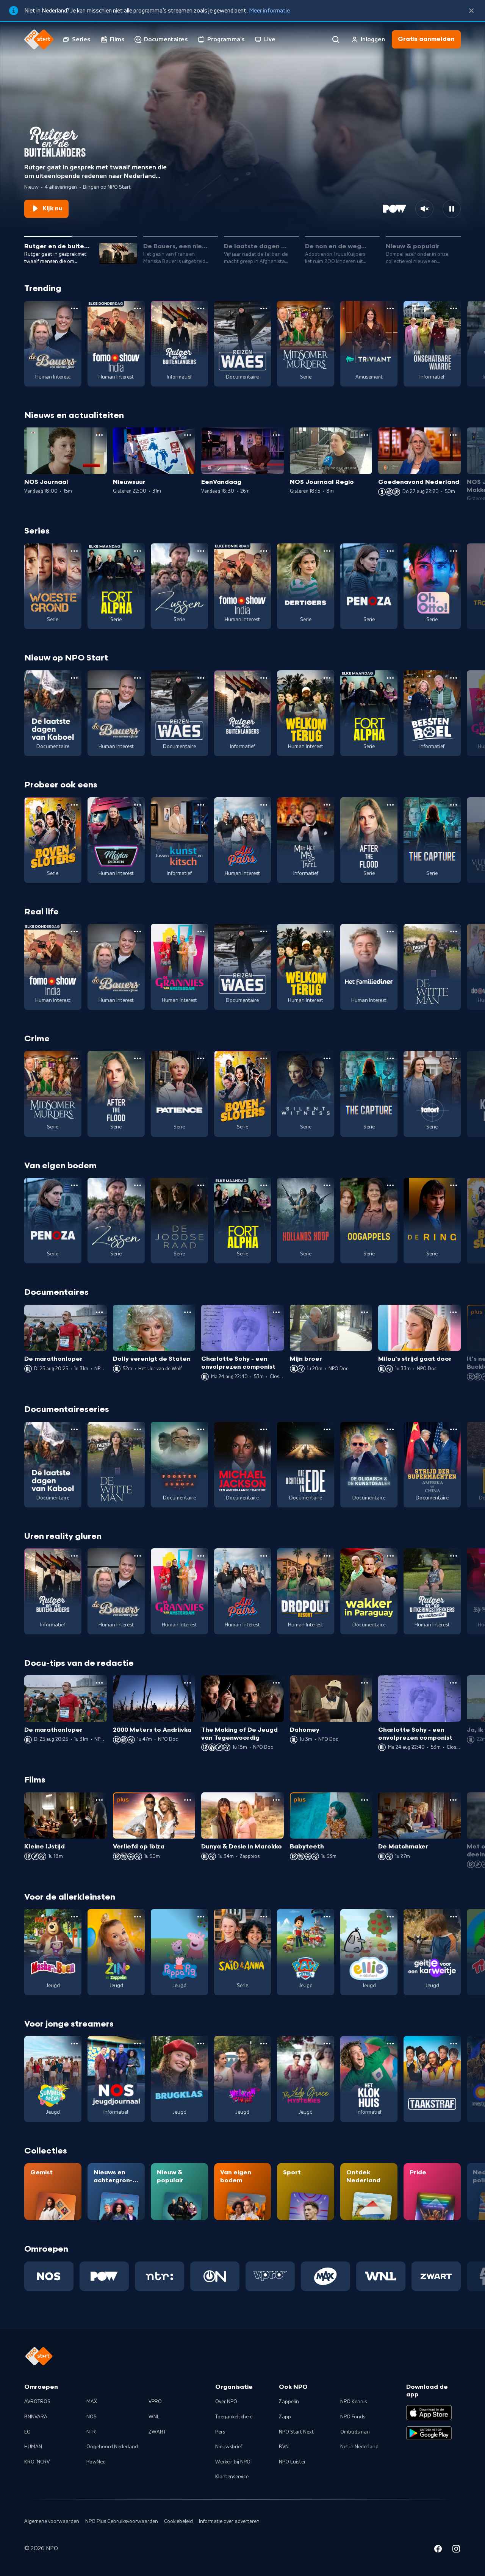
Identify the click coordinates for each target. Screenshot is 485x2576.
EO (27, 2432)
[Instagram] (456, 2550)
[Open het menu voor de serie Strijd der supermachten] (454, 1429)
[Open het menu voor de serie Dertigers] (327, 551)
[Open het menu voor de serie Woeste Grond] (74, 551)
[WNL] (381, 2276)
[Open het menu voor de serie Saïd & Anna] (264, 1917)
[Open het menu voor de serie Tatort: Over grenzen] (454, 1058)
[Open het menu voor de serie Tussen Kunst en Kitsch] (201, 805)
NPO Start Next (296, 2432)
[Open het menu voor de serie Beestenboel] (454, 678)
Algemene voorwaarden (52, 2521)
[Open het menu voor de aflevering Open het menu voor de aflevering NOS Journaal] (99, 435)
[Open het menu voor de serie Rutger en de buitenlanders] (201, 308)
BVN (284, 2447)
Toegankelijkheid (234, 2417)
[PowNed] (104, 2276)
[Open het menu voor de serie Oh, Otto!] (454, 551)
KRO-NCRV (37, 2462)
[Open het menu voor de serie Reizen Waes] (264, 308)
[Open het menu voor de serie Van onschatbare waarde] (454, 308)
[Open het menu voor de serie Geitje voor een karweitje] (454, 1917)
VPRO (155, 2402)
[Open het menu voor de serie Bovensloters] (74, 805)
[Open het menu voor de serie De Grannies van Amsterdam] (201, 931)
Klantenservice (232, 2477)
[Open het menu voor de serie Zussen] (201, 551)
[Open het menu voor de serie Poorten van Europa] (201, 1429)
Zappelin (289, 2402)
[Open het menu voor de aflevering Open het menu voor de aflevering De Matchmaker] (453, 1800)
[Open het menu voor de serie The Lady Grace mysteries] (327, 2044)
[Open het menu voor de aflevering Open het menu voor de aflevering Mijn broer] (365, 1312)
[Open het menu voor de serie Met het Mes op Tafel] (327, 805)
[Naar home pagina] (39, 39)
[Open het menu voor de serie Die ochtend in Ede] (327, 1429)
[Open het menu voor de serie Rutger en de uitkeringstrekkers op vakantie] (454, 1556)
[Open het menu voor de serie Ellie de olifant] (390, 1917)
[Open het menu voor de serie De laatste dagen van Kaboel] (74, 678)
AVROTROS (37, 2402)
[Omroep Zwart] (436, 2276)
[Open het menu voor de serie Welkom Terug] (327, 678)
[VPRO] (270, 2276)
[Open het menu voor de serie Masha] (74, 1917)
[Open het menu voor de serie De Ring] (454, 1185)
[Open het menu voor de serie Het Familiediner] (390, 931)
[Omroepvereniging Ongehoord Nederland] (215, 2276)
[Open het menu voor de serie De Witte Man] (454, 931)
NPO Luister (292, 2462)
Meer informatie (269, 11)
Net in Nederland (359, 2447)
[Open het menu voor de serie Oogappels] (390, 1185)
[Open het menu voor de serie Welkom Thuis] (264, 2044)
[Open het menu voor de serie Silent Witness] (327, 1058)
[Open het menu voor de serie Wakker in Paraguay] (390, 1556)
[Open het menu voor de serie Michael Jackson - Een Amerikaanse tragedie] (264, 1429)
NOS (92, 2417)
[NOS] (49, 2276)
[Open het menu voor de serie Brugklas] (201, 2044)
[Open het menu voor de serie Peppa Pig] (201, 1917)
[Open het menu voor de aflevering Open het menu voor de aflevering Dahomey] (365, 1683)
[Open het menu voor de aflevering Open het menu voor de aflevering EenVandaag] (276, 435)
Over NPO (226, 2402)
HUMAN (33, 2447)
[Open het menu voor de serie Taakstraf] (454, 2044)
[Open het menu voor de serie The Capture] (454, 805)
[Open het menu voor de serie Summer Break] (74, 2044)
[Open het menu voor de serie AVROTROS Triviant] (390, 308)
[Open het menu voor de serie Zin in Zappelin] (138, 1917)
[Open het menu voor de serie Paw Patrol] (327, 1917)
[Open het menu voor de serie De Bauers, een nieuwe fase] (74, 308)
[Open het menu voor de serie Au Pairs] (264, 805)
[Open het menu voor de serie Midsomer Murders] (327, 308)
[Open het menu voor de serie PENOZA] (390, 551)
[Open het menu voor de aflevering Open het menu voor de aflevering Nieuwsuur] (188, 435)
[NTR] (160, 2276)
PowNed (96, 2462)
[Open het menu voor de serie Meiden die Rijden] (138, 805)
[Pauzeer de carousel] (452, 209)
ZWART (157, 2432)
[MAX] (325, 2276)
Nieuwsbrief (229, 2447)
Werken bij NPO (233, 2462)
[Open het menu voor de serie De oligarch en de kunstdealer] (390, 1429)
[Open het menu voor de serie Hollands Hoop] (327, 1185)
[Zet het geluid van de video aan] (424, 209)
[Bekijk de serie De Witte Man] (432, 967)
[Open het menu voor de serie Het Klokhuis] (390, 2044)
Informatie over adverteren (229, 2521)
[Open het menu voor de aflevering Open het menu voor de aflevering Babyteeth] (365, 1800)
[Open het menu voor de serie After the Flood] (390, 805)
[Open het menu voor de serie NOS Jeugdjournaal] (138, 2044)
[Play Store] (429, 2433)
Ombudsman (355, 2432)
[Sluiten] (471, 11)
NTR (91, 2432)
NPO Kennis (354, 2402)
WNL (154, 2417)
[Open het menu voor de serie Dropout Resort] (327, 1556)
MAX (92, 2402)
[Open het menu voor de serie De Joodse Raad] (201, 1185)
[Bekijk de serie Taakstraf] (432, 2079)
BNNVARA (36, 2417)
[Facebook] (438, 2550)
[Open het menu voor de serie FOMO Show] (138, 308)
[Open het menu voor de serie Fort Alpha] (138, 551)
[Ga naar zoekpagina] (336, 39)
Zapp (285, 2417)
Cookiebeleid (178, 2521)
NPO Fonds (353, 2417)
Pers (220, 2432)
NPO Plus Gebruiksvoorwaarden (122, 2521)
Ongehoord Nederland (112, 2447)
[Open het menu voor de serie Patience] (201, 1058)
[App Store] (429, 2413)
